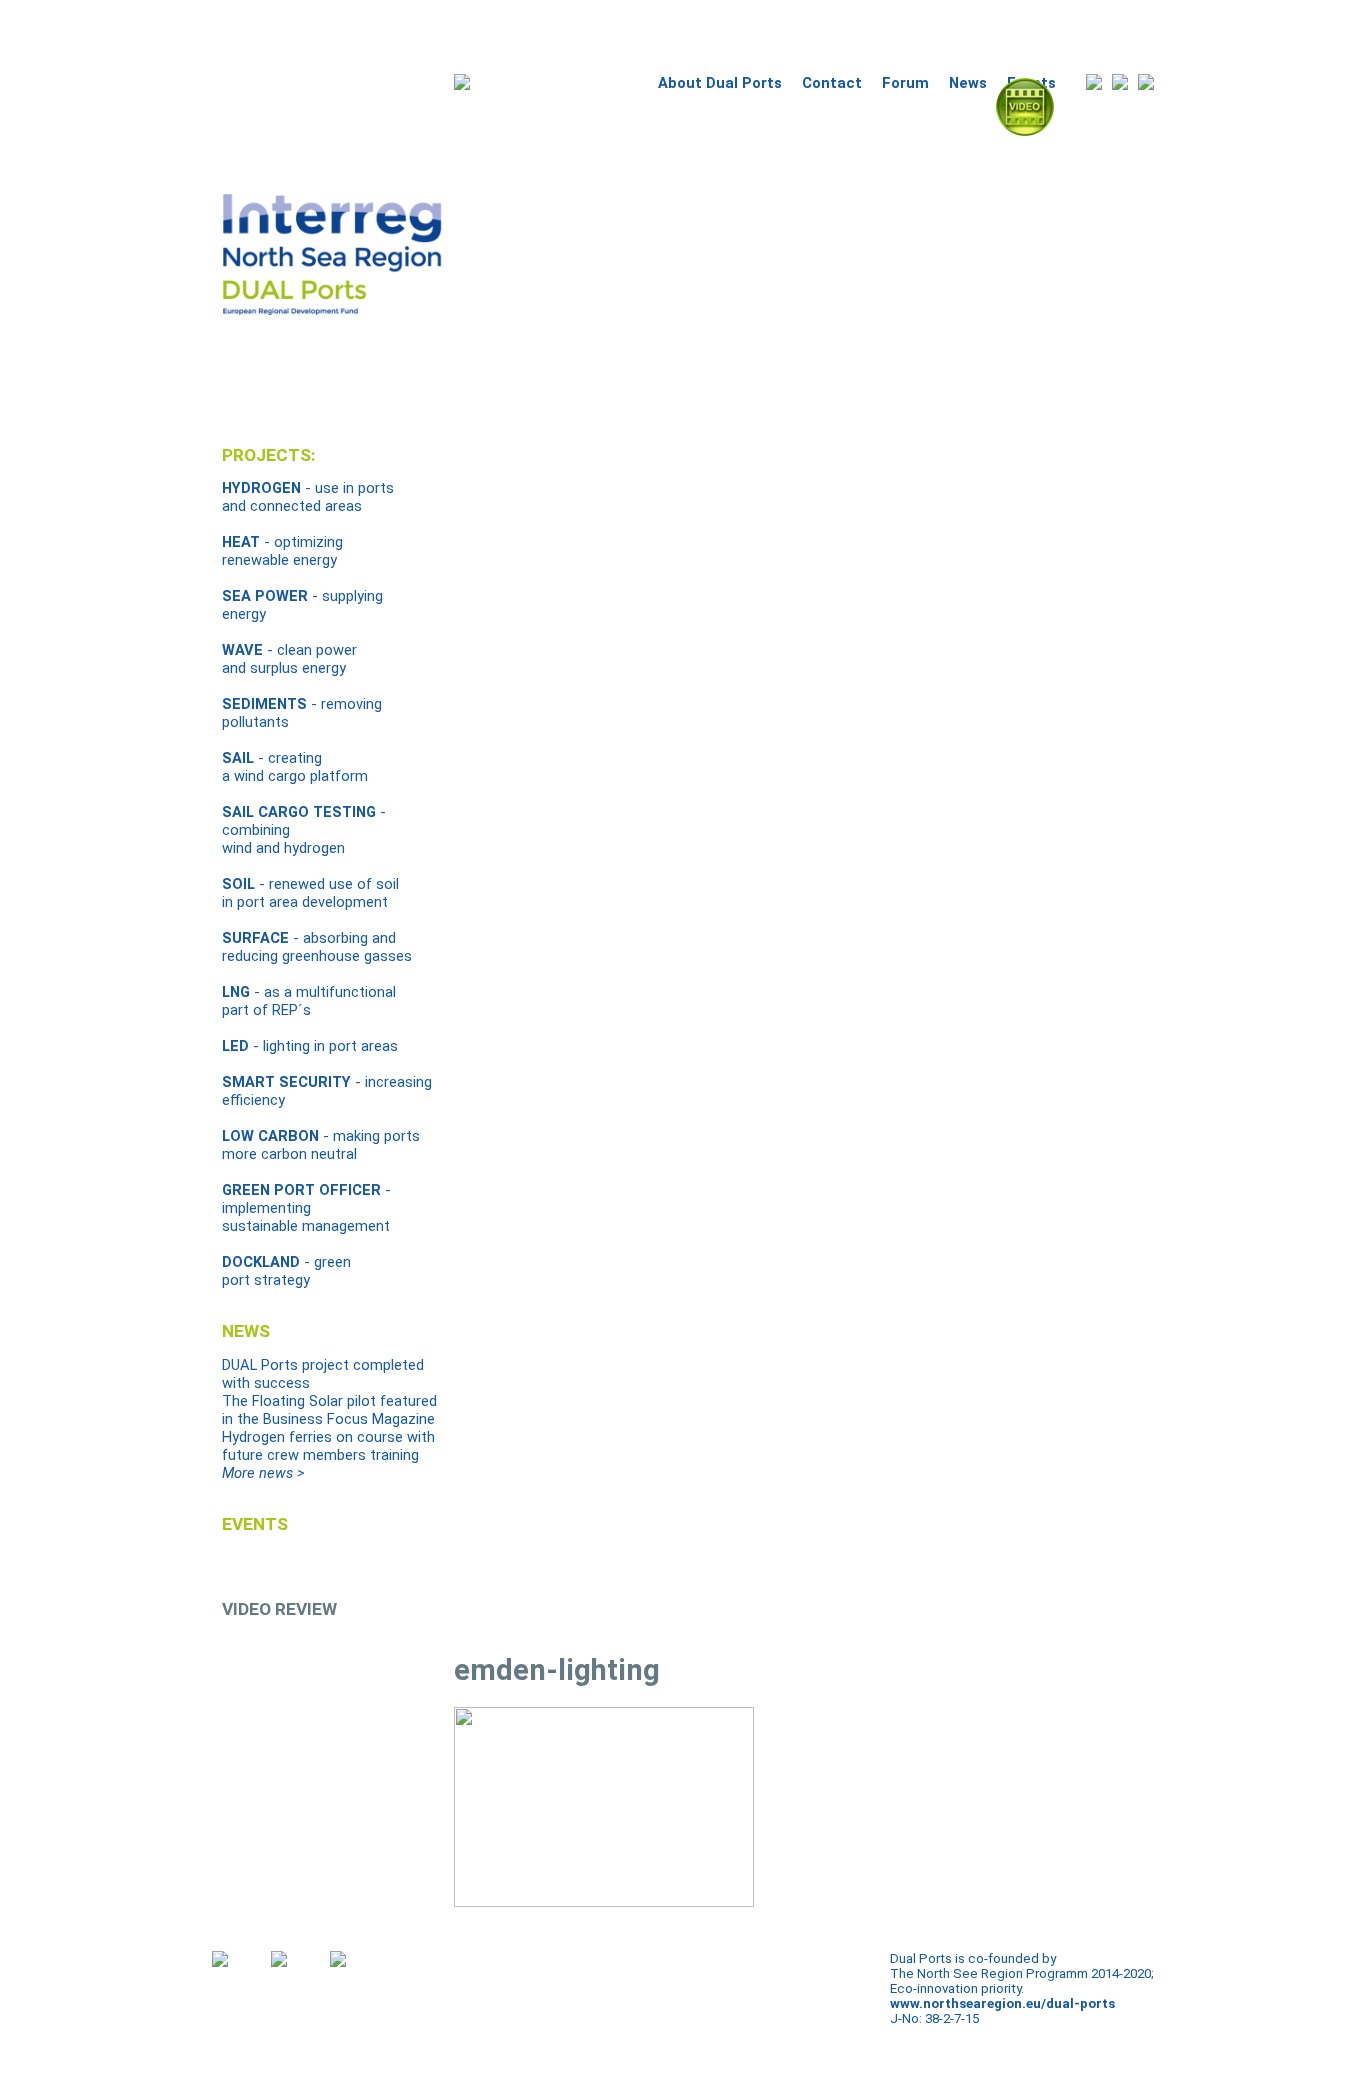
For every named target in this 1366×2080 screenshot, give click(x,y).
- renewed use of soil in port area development (310, 893)
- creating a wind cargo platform (295, 767)
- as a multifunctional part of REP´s (309, 1001)
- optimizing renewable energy (282, 551)
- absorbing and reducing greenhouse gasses (317, 947)
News (968, 83)
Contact (832, 83)
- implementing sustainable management (306, 1208)
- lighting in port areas (310, 1046)
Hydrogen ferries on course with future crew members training (328, 1446)
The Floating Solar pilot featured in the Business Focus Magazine (329, 1410)
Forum (905, 83)
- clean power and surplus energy (289, 659)
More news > (263, 1473)
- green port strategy (286, 1271)
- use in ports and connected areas (308, 497)
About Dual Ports (720, 83)
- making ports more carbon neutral (321, 1145)
